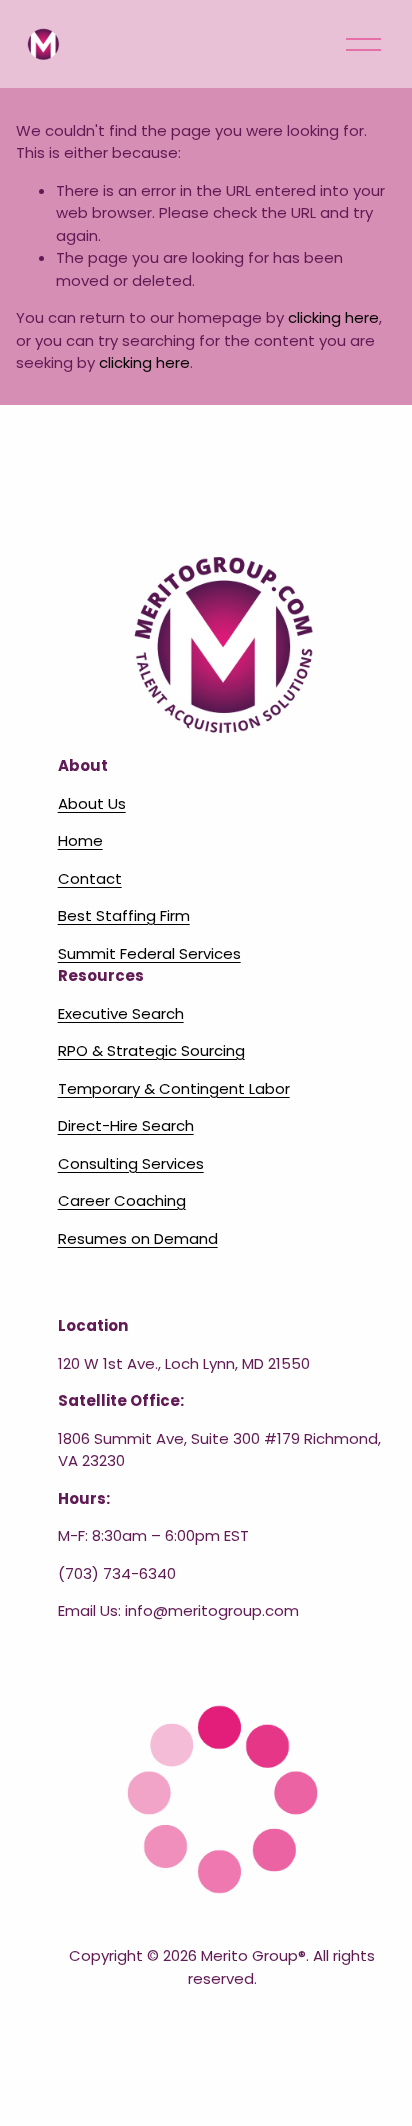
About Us (92, 803)
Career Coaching (122, 1200)
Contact (90, 878)
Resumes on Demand (138, 1238)
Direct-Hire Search (126, 1125)
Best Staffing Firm (124, 915)
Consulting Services (131, 1163)
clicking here (333, 317)
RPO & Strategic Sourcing (151, 1050)
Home (80, 840)
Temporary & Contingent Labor (174, 1088)
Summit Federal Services (149, 953)
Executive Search (121, 1013)
